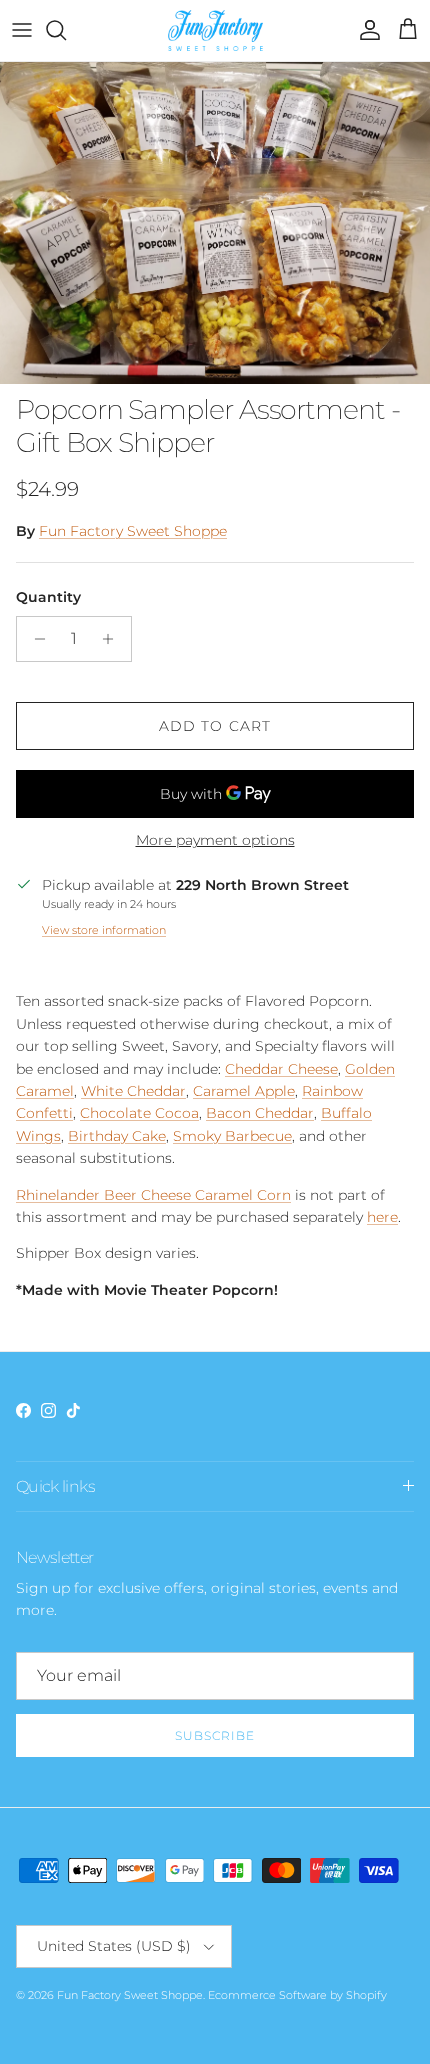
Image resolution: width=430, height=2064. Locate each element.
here (382, 1217)
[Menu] (22, 30)
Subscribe (215, 1735)
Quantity (48, 597)
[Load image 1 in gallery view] (215, 223)
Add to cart (215, 726)
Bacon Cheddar (260, 1113)
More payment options (215, 840)
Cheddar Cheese (281, 1069)
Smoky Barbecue (232, 1136)
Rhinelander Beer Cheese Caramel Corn (153, 1195)
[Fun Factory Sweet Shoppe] (215, 30)
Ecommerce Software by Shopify (297, 1995)
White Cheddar (133, 1091)
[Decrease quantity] (34, 639)
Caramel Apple (244, 1091)
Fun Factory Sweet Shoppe (133, 531)
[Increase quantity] (113, 639)
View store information (104, 930)
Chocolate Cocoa (139, 1113)
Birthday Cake (117, 1136)
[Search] (66, 30)
